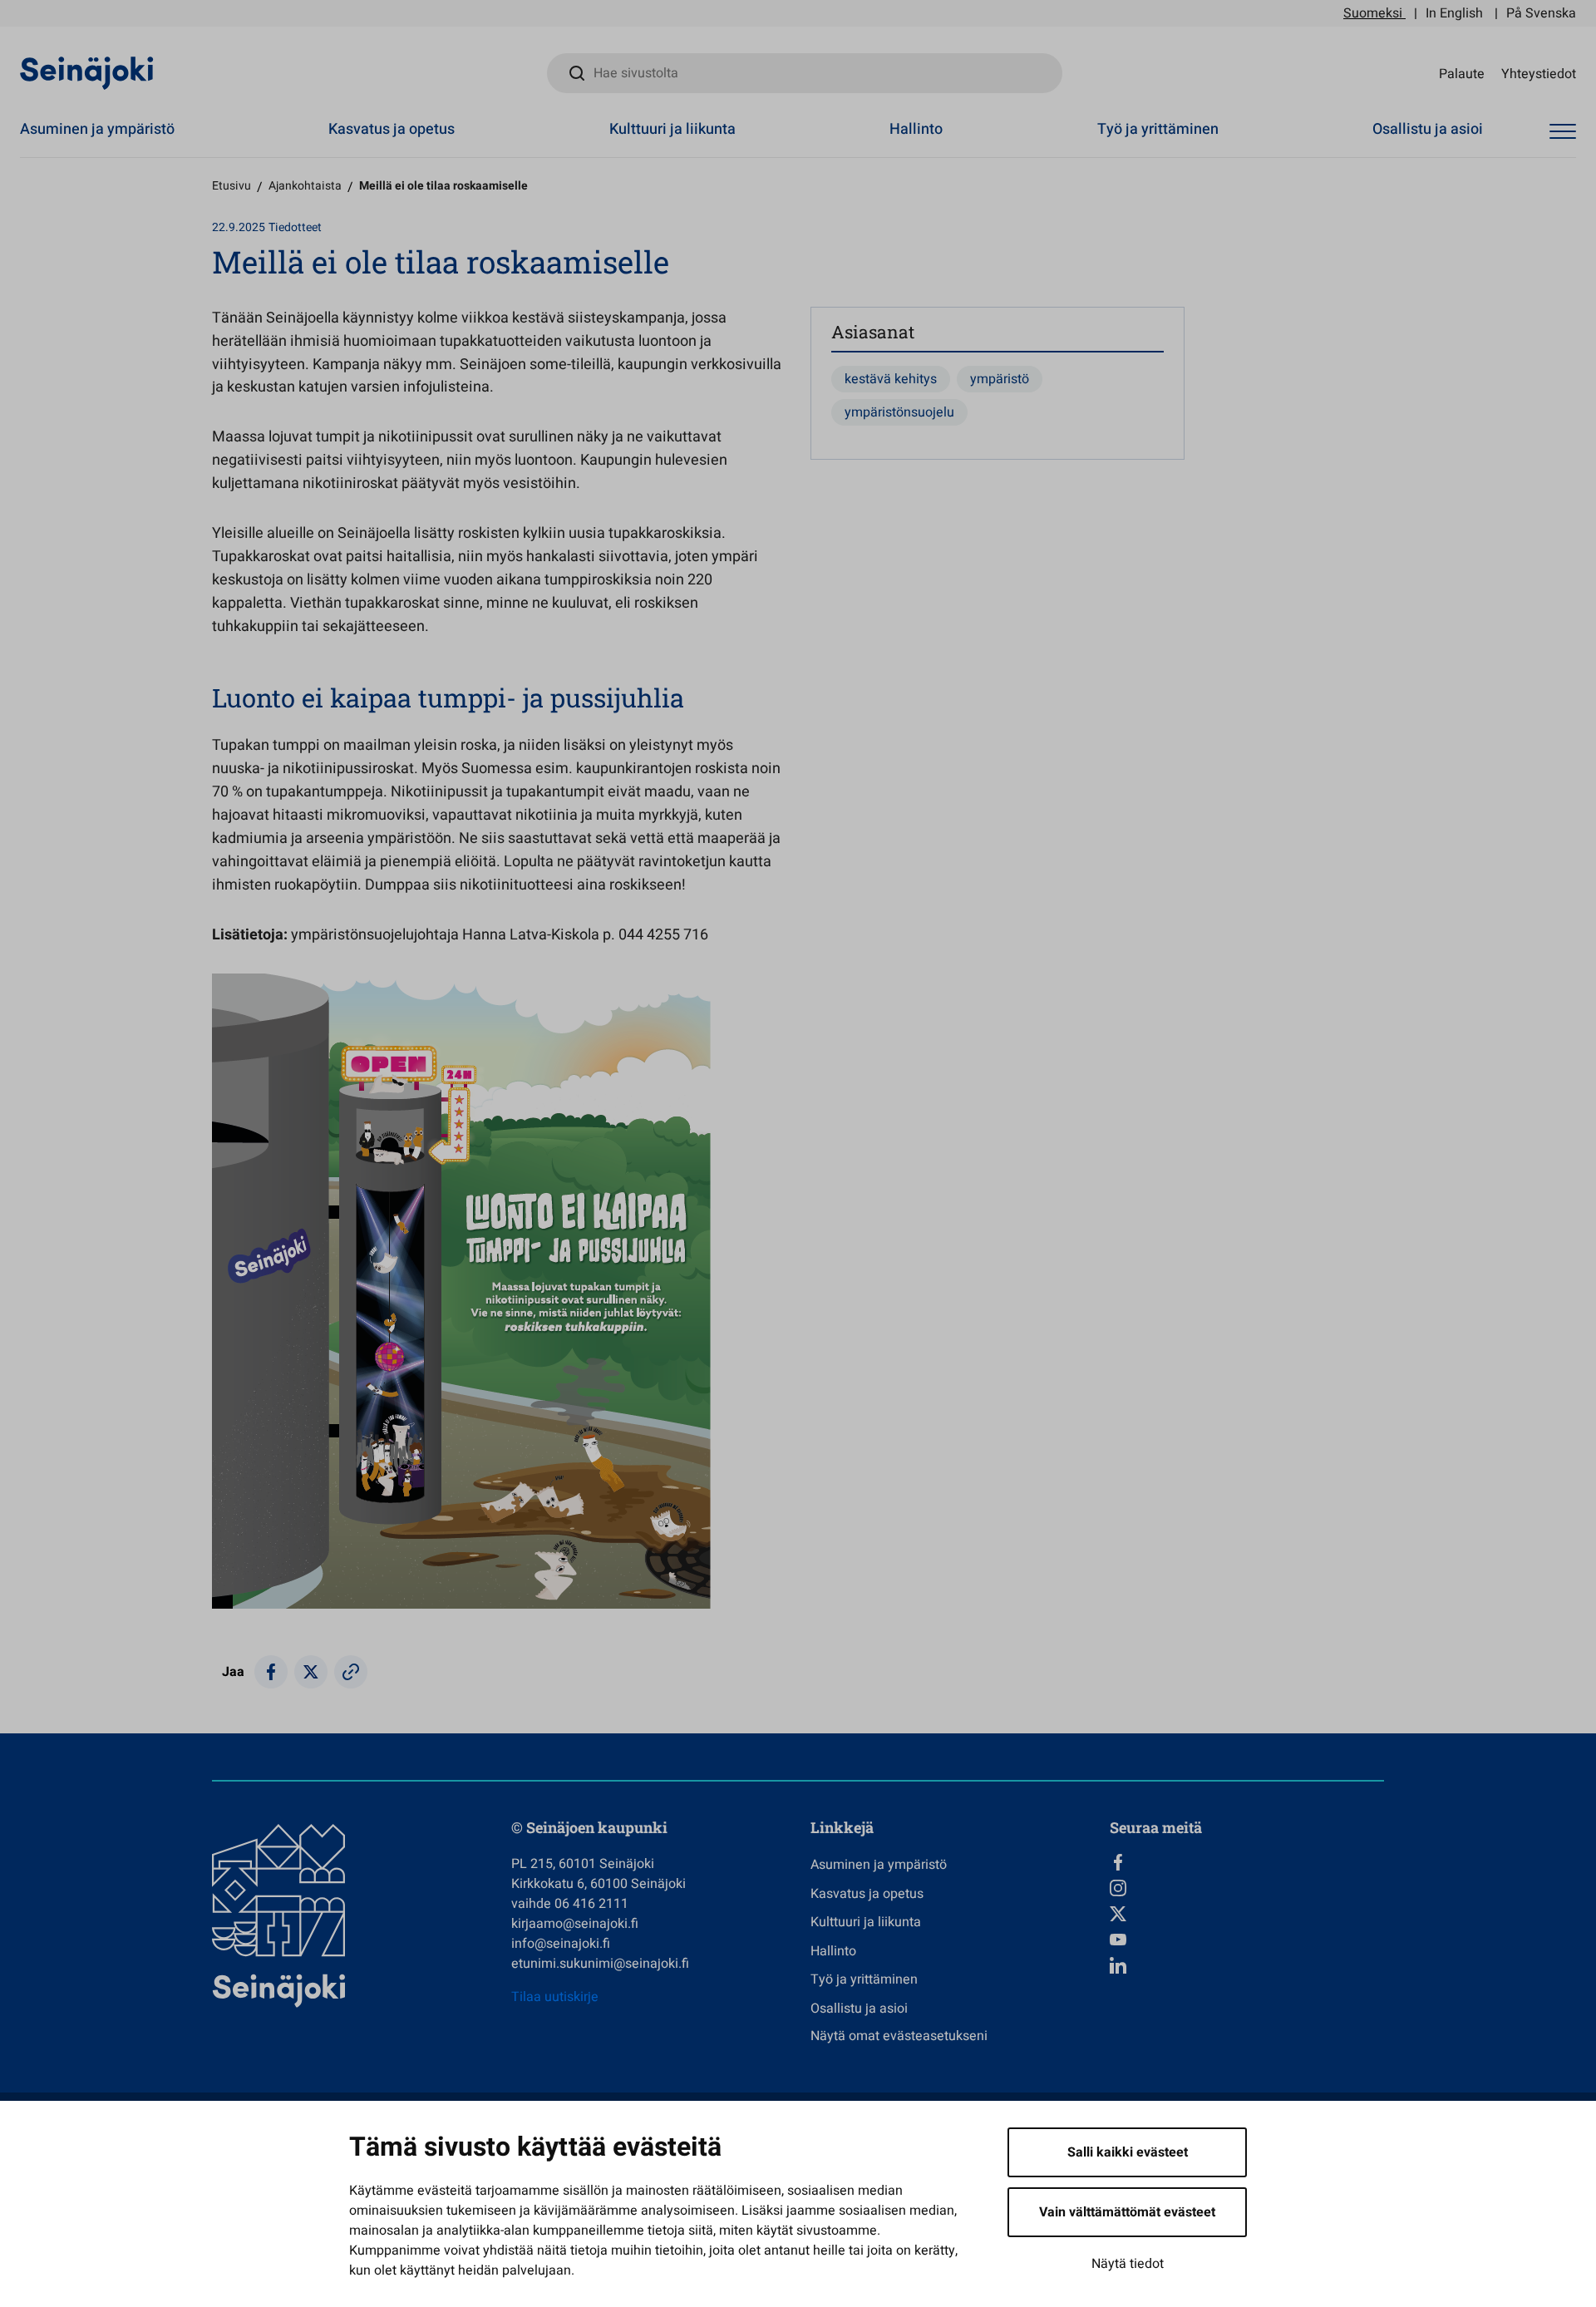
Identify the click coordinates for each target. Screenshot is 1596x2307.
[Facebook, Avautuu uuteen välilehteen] (1247, 1862)
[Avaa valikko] (1563, 132)
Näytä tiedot (1128, 2264)
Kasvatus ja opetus (392, 129)
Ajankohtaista (305, 186)
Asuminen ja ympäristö (97, 129)
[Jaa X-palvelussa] (311, 1672)
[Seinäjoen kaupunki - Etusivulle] (87, 72)
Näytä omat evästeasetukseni (899, 2036)
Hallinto (916, 129)
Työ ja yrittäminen (1158, 129)
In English (1454, 13)
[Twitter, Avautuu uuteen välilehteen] (1247, 1914)
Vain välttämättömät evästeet (1127, 2212)
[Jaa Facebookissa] (271, 1672)
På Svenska (1541, 13)
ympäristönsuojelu (899, 412)
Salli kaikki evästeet (1128, 2152)
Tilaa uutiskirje (555, 1997)
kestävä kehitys (891, 379)
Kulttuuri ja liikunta (672, 129)
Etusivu (232, 186)
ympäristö (1000, 379)
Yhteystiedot (1539, 73)
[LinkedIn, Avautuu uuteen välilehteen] (1247, 1965)
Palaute (1462, 73)
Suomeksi (1373, 13)
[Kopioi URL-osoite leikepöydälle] (351, 1672)
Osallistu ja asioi (1428, 129)
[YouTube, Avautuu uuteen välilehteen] (1247, 1940)
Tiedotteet (295, 227)
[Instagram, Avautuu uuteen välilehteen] (1247, 1888)
